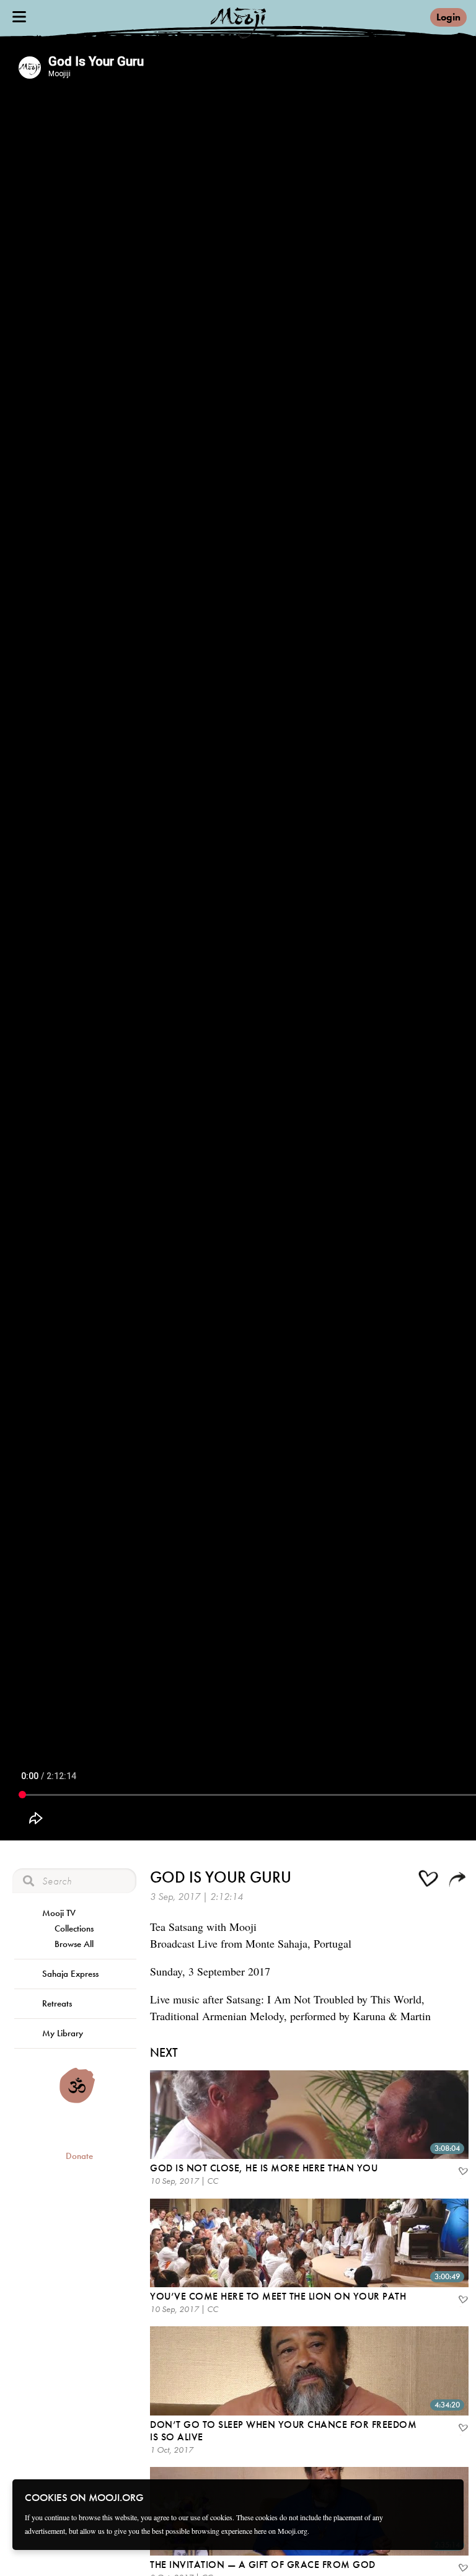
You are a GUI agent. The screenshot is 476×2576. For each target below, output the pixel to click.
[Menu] (19, 17)
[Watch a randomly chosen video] (77, 2100)
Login (448, 17)
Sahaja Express (70, 1974)
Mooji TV (59, 1913)
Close (446, 2497)
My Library (63, 2033)
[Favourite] (462, 2173)
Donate (79, 2156)
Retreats (57, 2003)
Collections (74, 1928)
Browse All (74, 1944)
